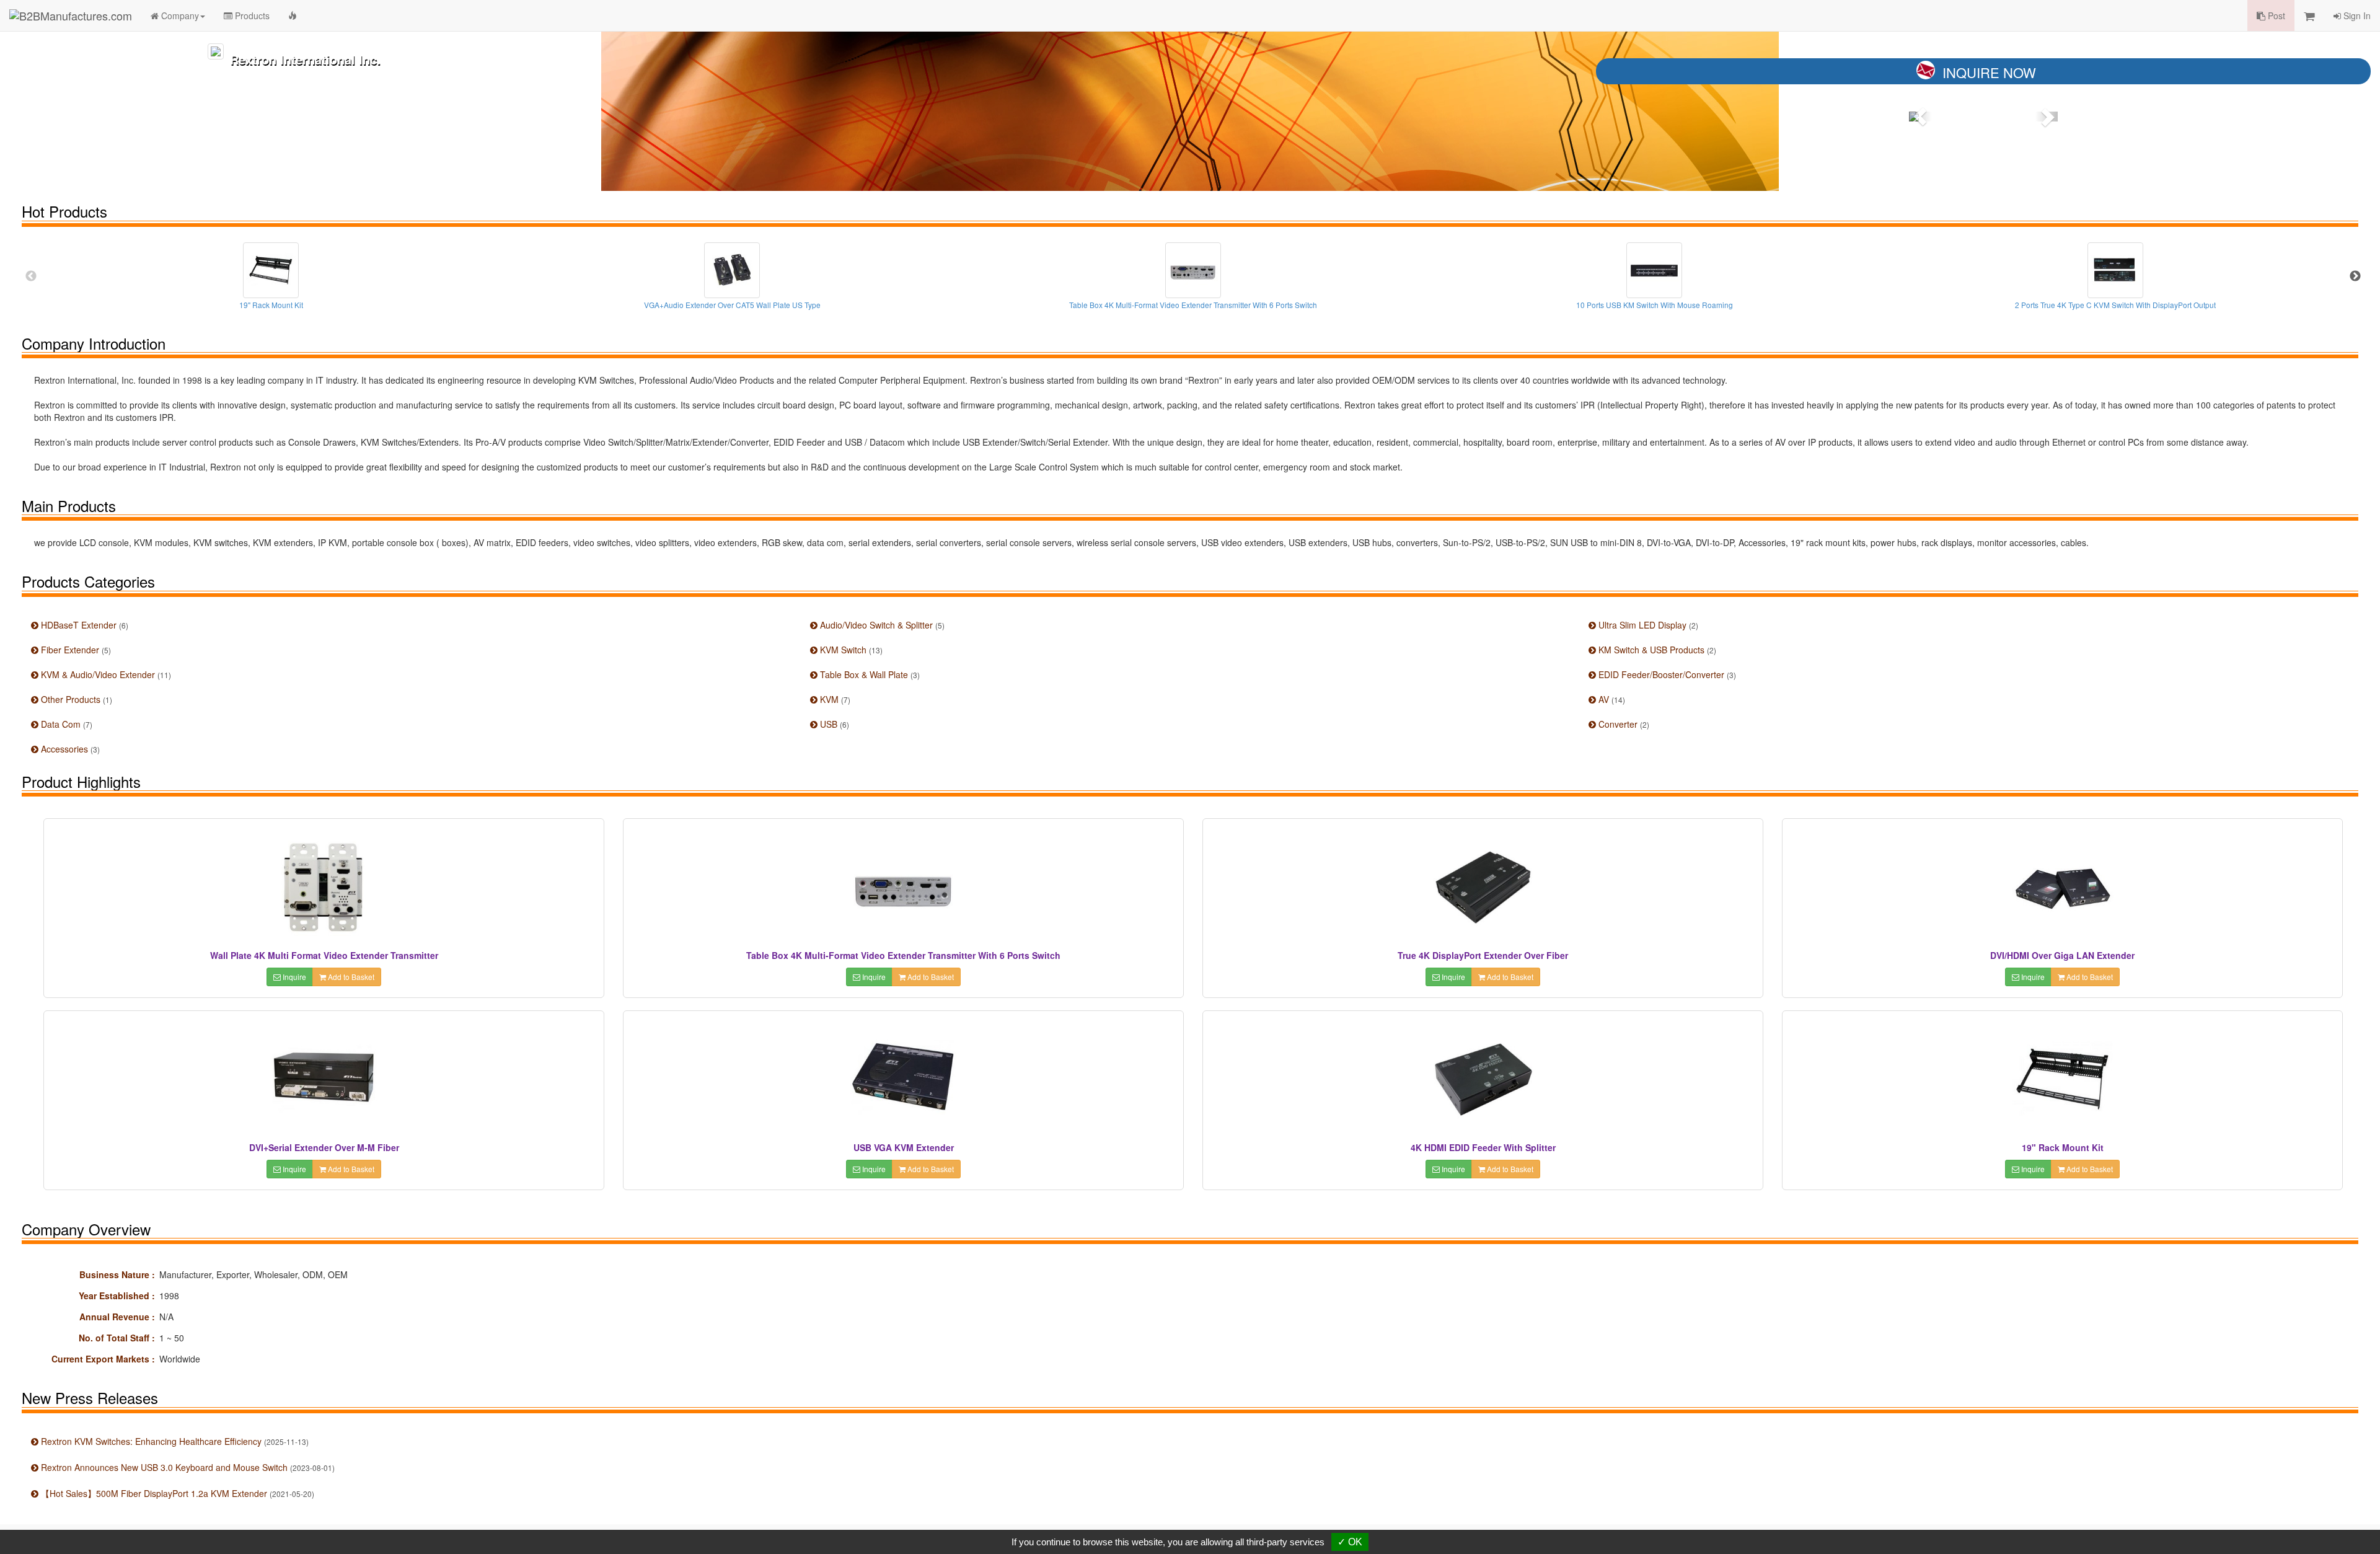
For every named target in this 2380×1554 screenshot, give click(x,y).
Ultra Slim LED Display (1647, 625)
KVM (834, 699)
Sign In (2356, 15)
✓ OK (1350, 1542)
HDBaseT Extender (83, 625)
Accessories (69, 749)
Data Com (65, 724)
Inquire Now (1989, 72)
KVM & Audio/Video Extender (105, 674)
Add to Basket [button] (350, 977)
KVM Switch (850, 650)
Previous (31, 276)
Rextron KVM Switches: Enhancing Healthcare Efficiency (174, 1441)
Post (2275, 15)
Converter (1623, 724)
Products (251, 15)
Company (179, 15)
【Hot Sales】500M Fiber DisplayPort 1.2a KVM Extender (176, 1493)
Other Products (75, 699)
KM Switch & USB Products (1656, 650)
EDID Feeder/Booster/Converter (1666, 674)
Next (2355, 276)
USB (833, 724)
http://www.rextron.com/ (334, 176)
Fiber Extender (75, 650)
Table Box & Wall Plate (869, 674)
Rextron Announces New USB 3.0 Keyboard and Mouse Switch (187, 1467)
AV (1611, 699)
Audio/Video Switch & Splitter (881, 625)
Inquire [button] (293, 977)
